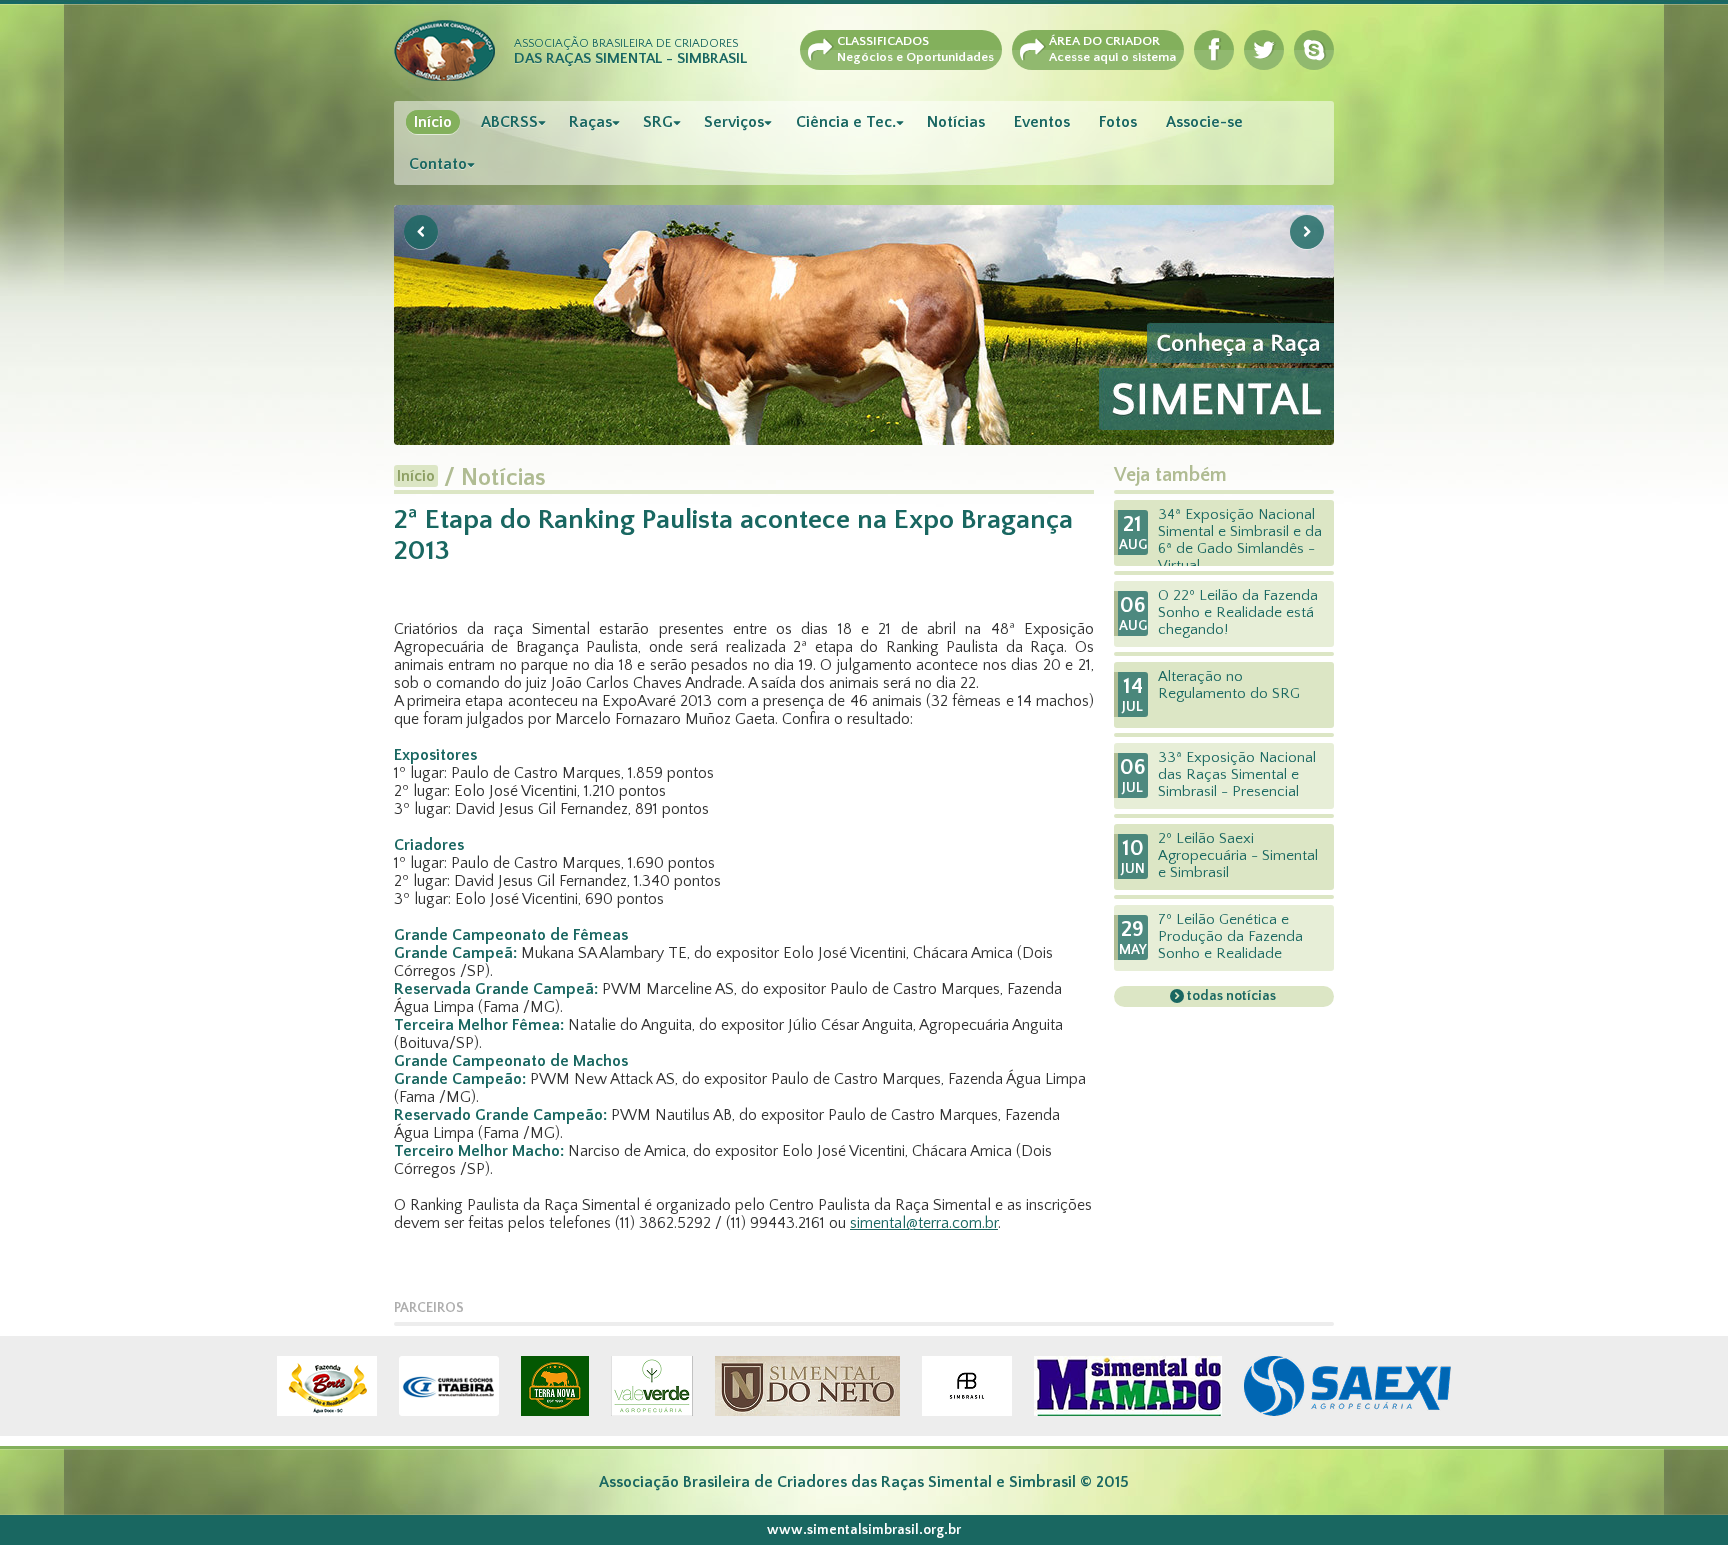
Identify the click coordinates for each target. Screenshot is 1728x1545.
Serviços (734, 122)
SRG (658, 122)
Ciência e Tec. (846, 122)
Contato (438, 164)
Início (433, 122)
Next (1307, 232)
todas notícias (1230, 996)
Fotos (1118, 122)
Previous (421, 232)
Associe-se (1204, 122)
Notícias (956, 122)
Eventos (1042, 122)
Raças (590, 122)
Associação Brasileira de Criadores (630, 52)
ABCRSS (509, 122)
